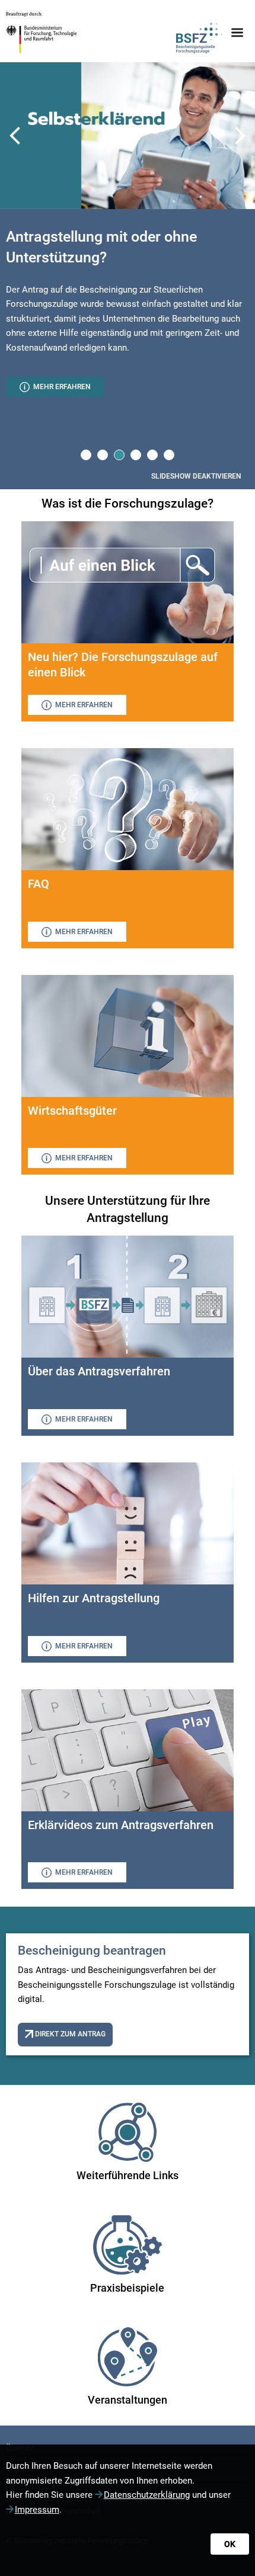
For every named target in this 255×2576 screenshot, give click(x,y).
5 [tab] (152, 454)
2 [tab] (102, 454)
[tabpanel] (128, 315)
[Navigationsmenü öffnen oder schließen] (237, 33)
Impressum (37, 2510)
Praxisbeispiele (127, 2288)
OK (230, 2544)
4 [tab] (136, 454)
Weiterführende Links (128, 2175)
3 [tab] (119, 454)
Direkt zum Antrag (69, 2034)
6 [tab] (169, 454)
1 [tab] (86, 454)
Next (240, 136)
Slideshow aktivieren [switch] (196, 476)
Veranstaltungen (128, 2400)
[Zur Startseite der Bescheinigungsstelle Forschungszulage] (199, 33)
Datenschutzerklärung (147, 2495)
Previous (15, 136)
